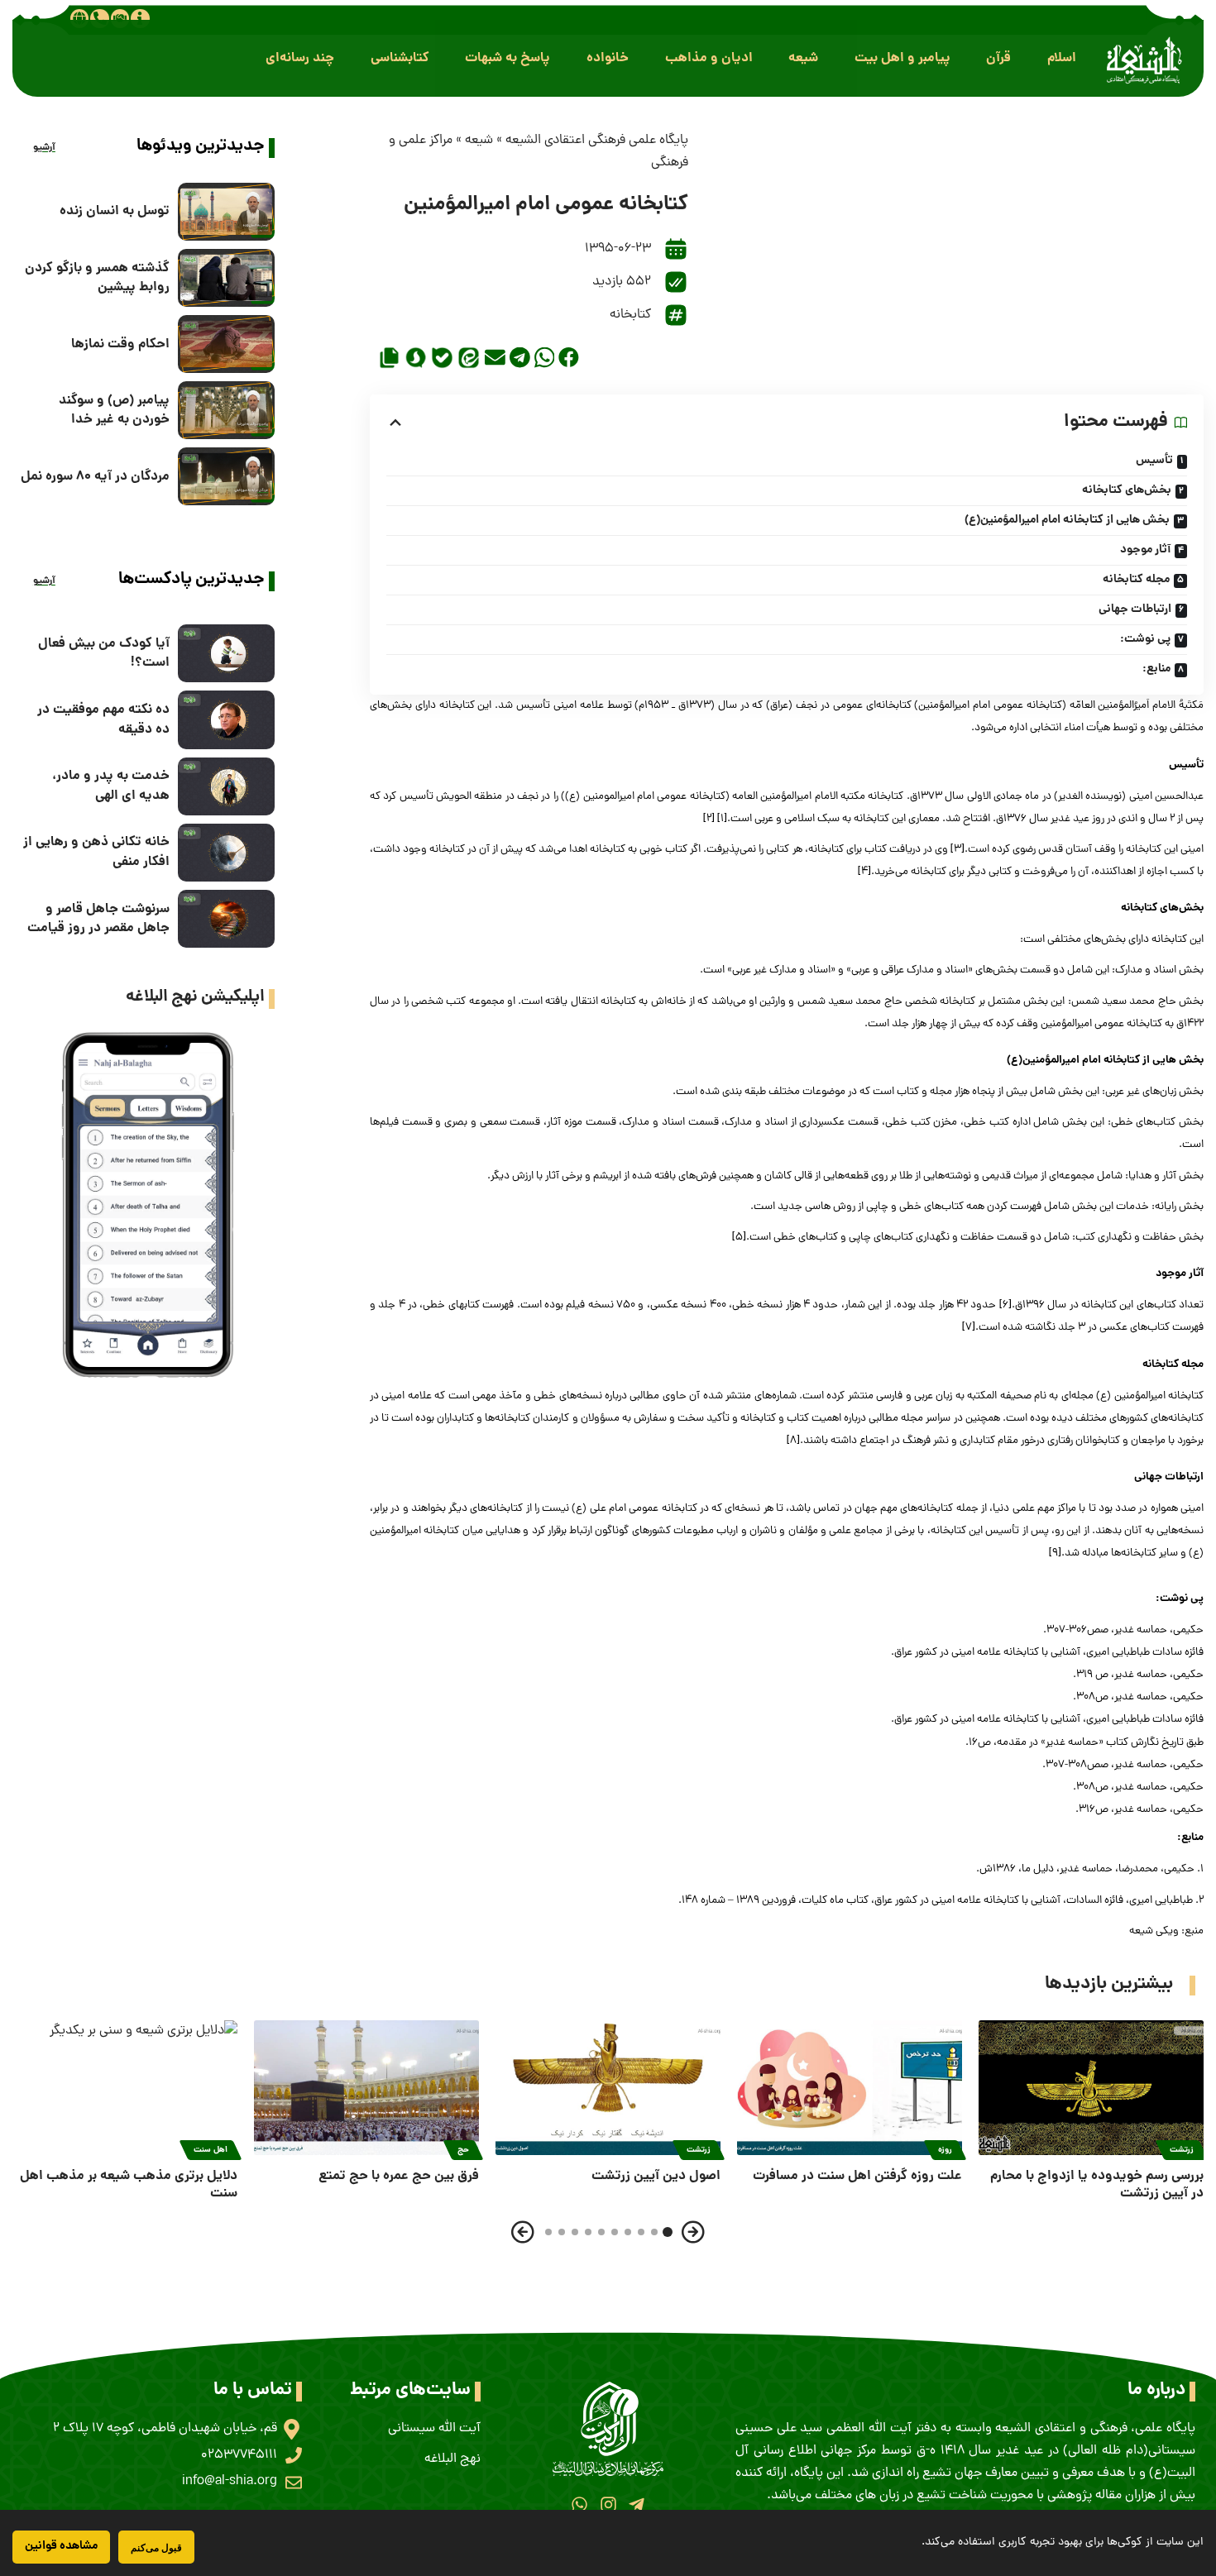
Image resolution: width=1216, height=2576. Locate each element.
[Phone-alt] (99, 18)
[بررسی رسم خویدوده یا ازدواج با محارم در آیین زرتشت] (1091, 2088)
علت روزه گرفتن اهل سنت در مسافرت (857, 2176)
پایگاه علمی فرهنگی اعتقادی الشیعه (597, 141)
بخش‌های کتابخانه (1127, 490)
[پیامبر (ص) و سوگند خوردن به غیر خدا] (226, 410)
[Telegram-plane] (637, 2504)
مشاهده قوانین (61, 2546)
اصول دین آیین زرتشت (656, 2176)
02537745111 (239, 2455)
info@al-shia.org (230, 2482)
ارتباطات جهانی (1135, 609)
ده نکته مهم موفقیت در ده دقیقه (103, 719)
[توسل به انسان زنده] (226, 212)
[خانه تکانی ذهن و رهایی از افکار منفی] (226, 853)
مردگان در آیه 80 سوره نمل (95, 477)
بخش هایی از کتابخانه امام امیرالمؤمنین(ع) (1067, 520)
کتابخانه (630, 315)
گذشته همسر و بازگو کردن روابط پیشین (97, 278)
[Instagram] (608, 2504)
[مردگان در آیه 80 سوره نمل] (226, 476)
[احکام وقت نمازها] (226, 344)
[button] (1062, 58)
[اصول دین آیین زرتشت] (608, 2088)
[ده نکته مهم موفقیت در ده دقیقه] (226, 719)
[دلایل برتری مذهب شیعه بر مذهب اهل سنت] (125, 2088)
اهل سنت (211, 2150)
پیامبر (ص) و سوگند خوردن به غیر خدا (114, 410)
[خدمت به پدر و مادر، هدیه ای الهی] (226, 786)
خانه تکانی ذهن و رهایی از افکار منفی (96, 852)
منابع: (1156, 669)
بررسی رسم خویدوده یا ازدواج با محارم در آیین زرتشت (1097, 2185)
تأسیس (1154, 461)
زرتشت (1182, 2150)
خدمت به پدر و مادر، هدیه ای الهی (111, 786)
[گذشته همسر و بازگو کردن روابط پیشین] (226, 278)
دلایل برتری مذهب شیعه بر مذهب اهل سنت (129, 2185)
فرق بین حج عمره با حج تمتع (399, 2176)
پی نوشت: (1145, 639)
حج (463, 2150)
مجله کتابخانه (1136, 580)
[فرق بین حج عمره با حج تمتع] (366, 2088)
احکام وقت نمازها (120, 344)
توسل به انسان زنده (115, 211)
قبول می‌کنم (156, 2547)
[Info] (140, 18)
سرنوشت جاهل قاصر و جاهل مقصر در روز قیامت (98, 919)
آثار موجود (1145, 550)
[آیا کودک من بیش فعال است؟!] (226, 653)
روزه (945, 2150)
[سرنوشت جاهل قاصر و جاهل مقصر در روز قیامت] (226, 919)
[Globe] (79, 18)
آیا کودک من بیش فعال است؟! (104, 653)
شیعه (479, 141)
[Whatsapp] (579, 2504)
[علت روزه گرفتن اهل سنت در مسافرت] (850, 2088)
